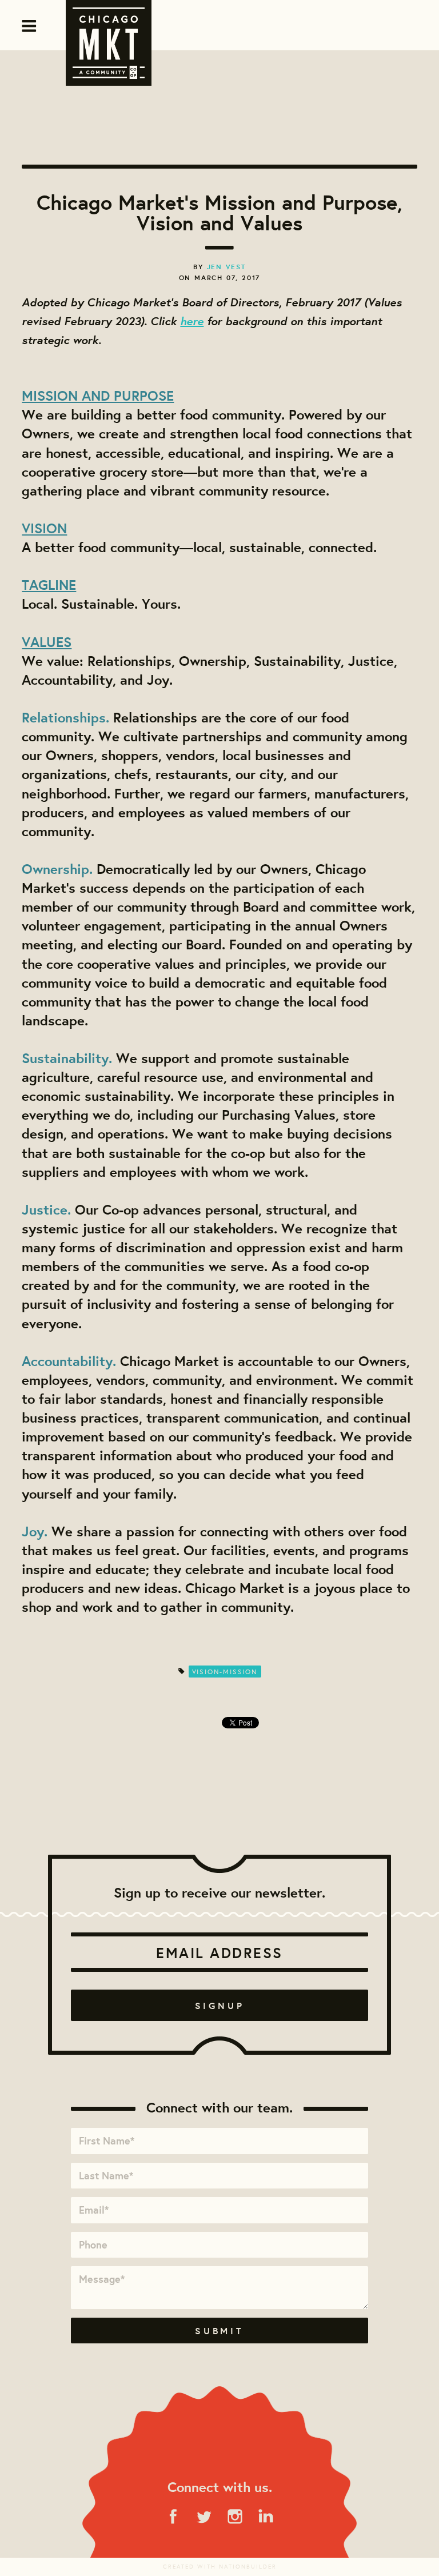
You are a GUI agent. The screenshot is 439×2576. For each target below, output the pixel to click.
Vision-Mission (225, 1672)
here (192, 320)
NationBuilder (248, 2567)
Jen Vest (226, 267)
